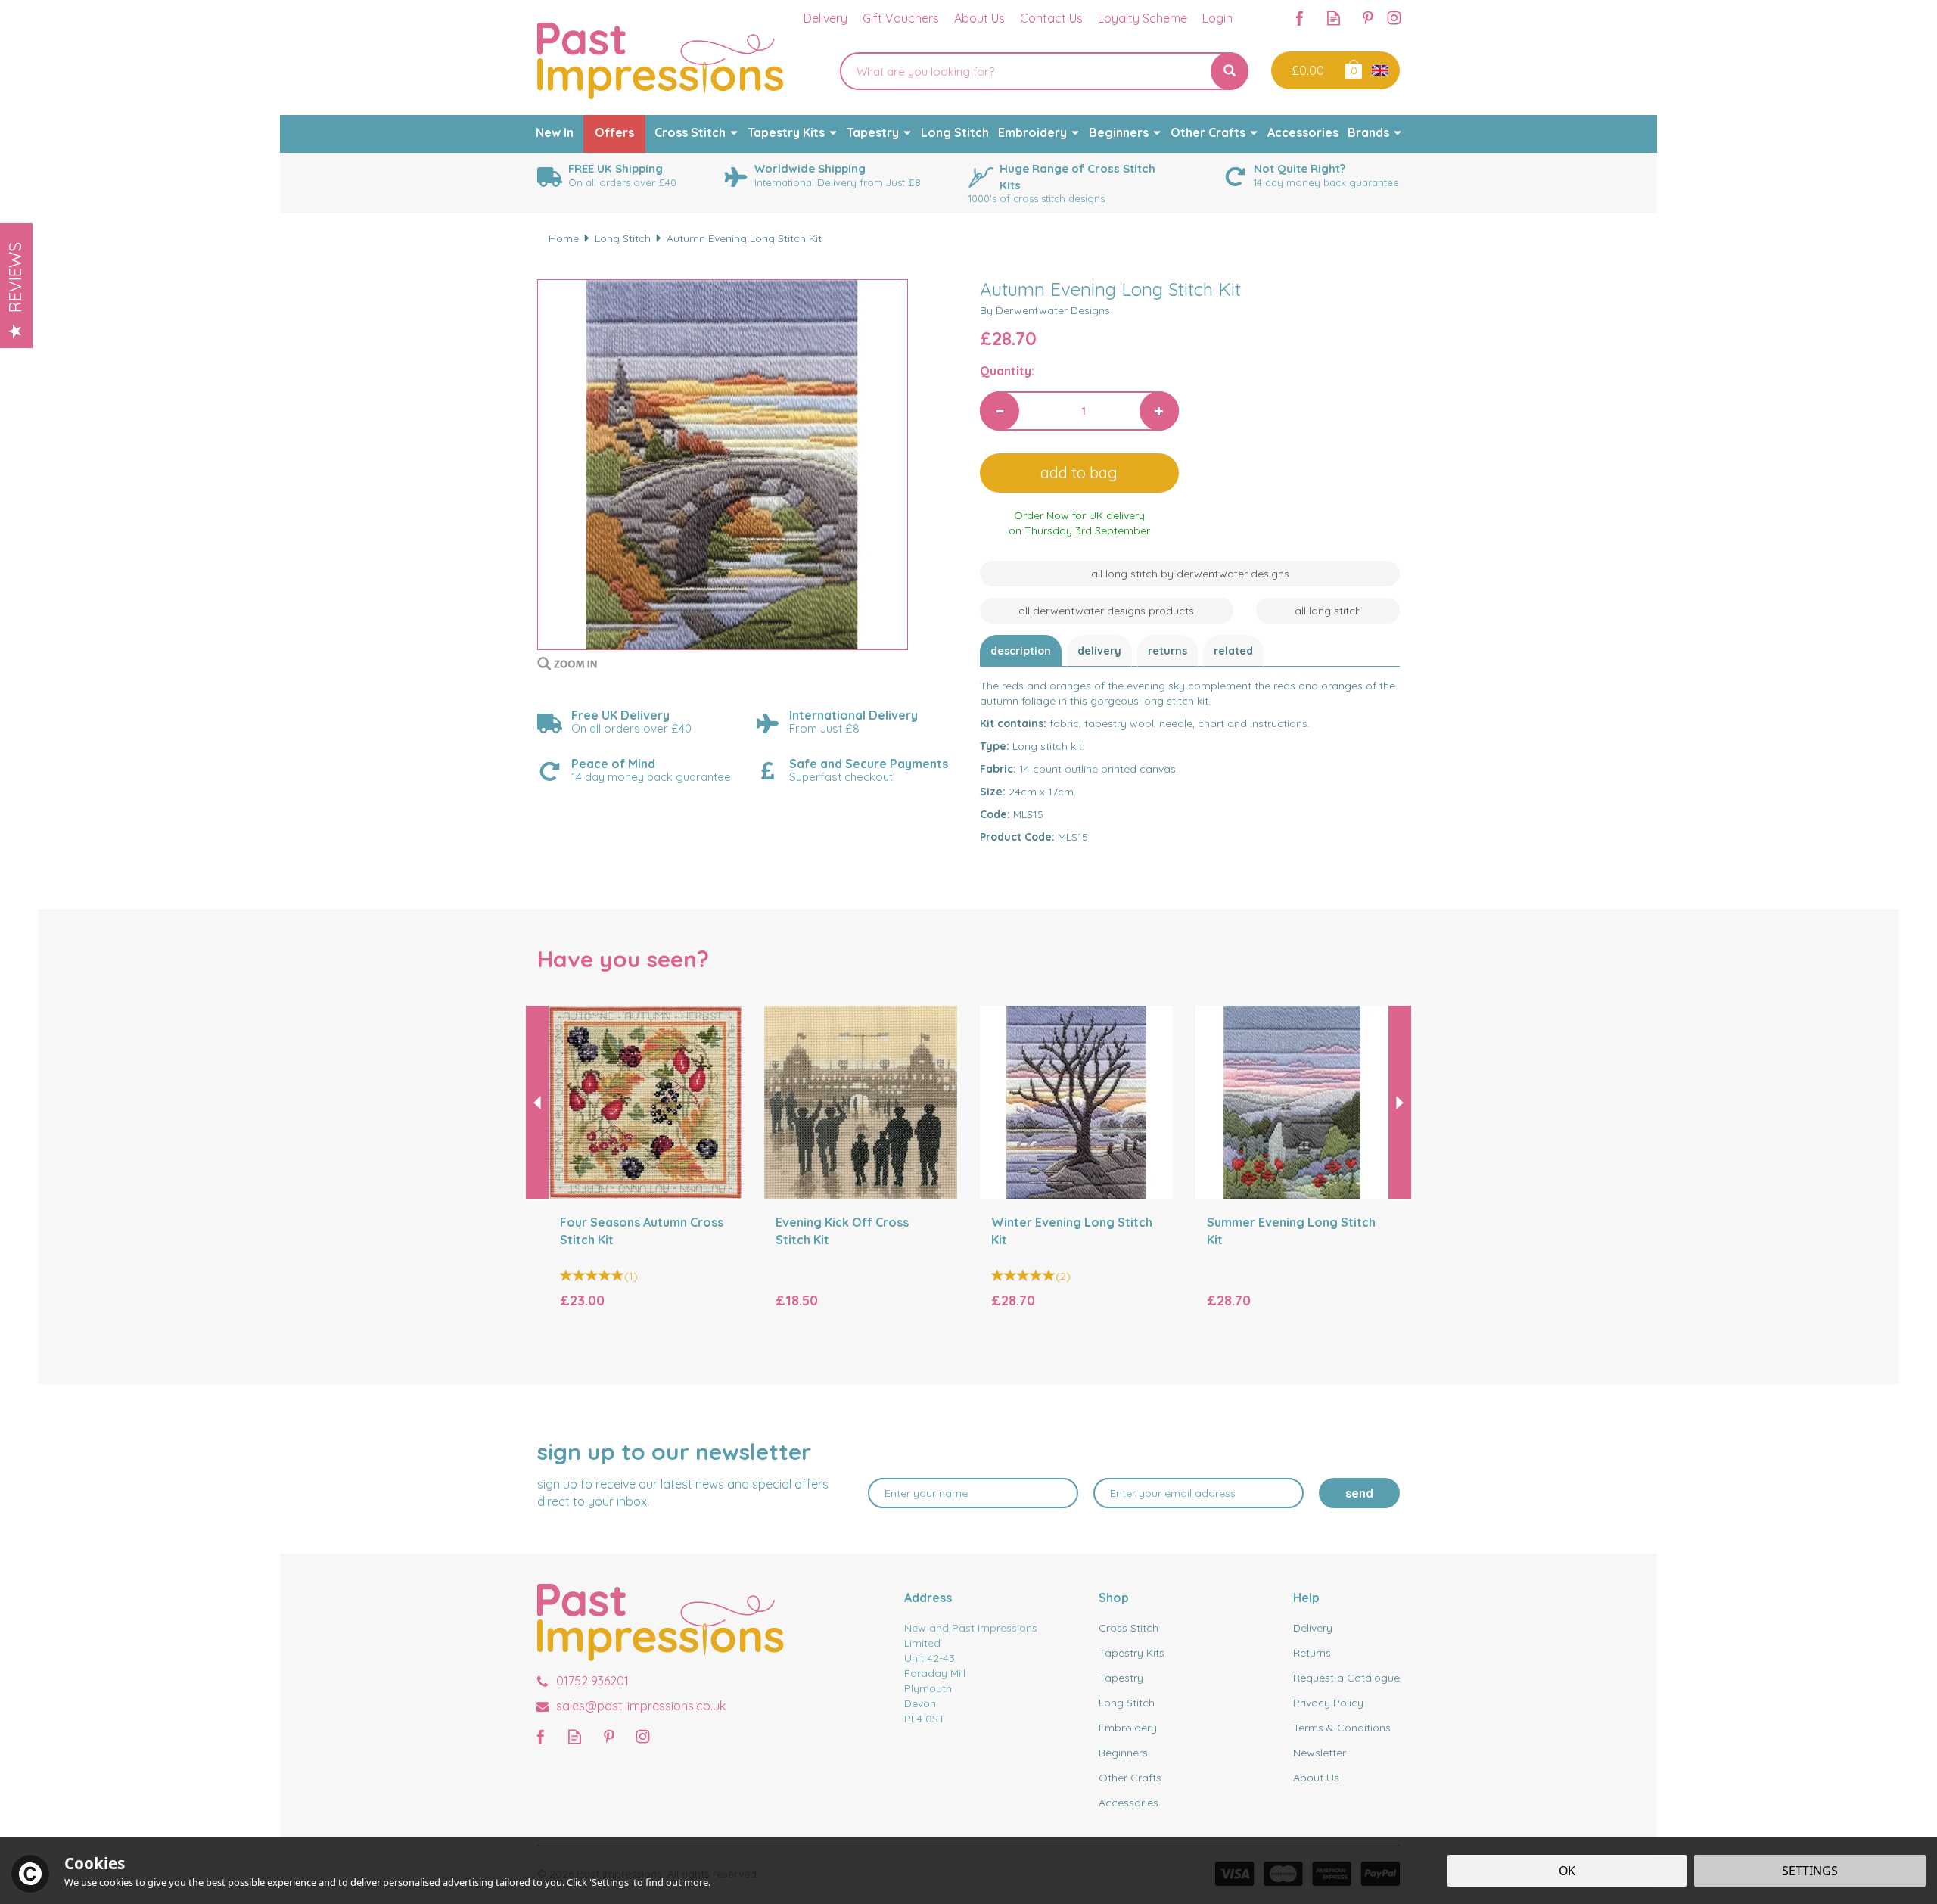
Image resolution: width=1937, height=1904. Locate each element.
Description (1021, 651)
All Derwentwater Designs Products (1106, 611)
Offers (614, 132)
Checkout (1306, 70)
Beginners (1123, 1753)
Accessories (1129, 1803)
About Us (1316, 1778)
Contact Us (1051, 18)
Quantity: (1007, 371)
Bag (1352, 68)
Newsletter (1320, 1753)
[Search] (1230, 71)
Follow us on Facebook (1300, 18)
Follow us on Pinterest (1368, 18)
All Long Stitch (1328, 611)
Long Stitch (1127, 1703)
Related (1233, 651)
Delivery (1099, 651)
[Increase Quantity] (1159, 411)
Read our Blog (1334, 18)
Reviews (15, 277)
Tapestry (1121, 1678)
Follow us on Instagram (1394, 18)
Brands (1368, 132)
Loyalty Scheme (1143, 18)
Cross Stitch (1129, 1628)
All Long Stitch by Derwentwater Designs (1190, 574)
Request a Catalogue (1346, 1678)
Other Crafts (1130, 1778)
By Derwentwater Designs (1045, 310)
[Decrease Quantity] (1000, 411)
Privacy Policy (1328, 1703)
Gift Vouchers (901, 18)
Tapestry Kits (1132, 1653)
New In (555, 132)
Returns (1167, 651)
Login (1217, 18)
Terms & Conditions (1342, 1728)
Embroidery (1128, 1728)
